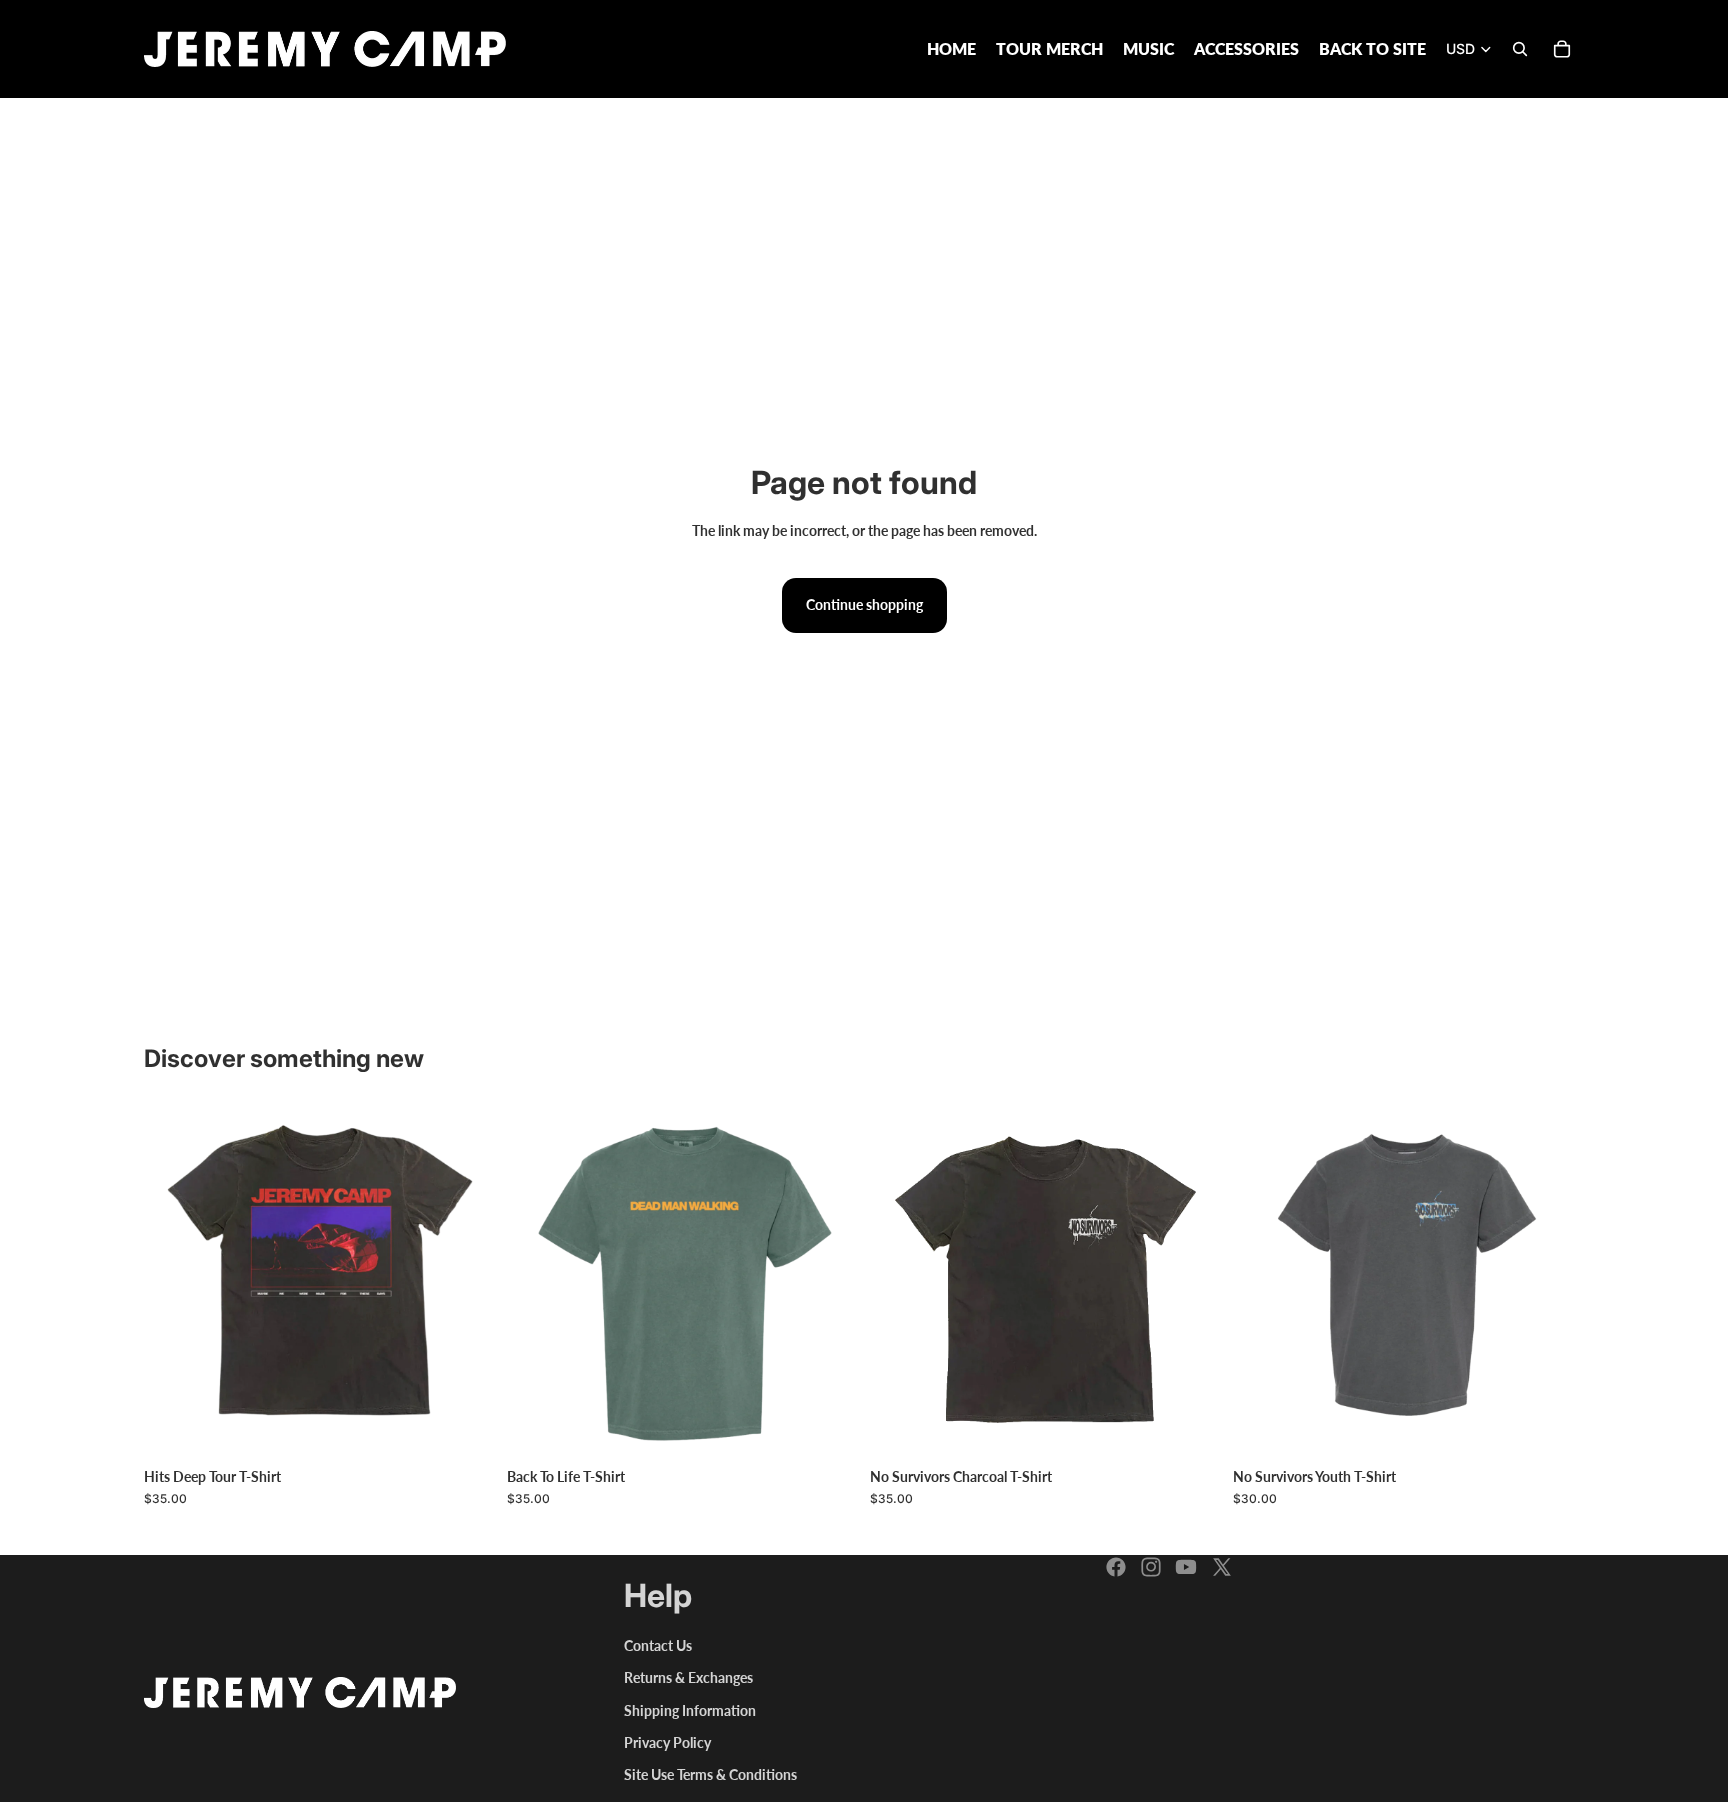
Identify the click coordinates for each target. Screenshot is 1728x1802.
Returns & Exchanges (688, 1677)
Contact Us (658, 1645)
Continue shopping (864, 604)
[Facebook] (1116, 1567)
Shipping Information (690, 1710)
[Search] (1520, 49)
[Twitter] (1222, 1567)
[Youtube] (1186, 1567)
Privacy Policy (667, 1742)
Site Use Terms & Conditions (710, 1774)
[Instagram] (1151, 1567)
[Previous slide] (900, 1283)
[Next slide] (1191, 1283)
